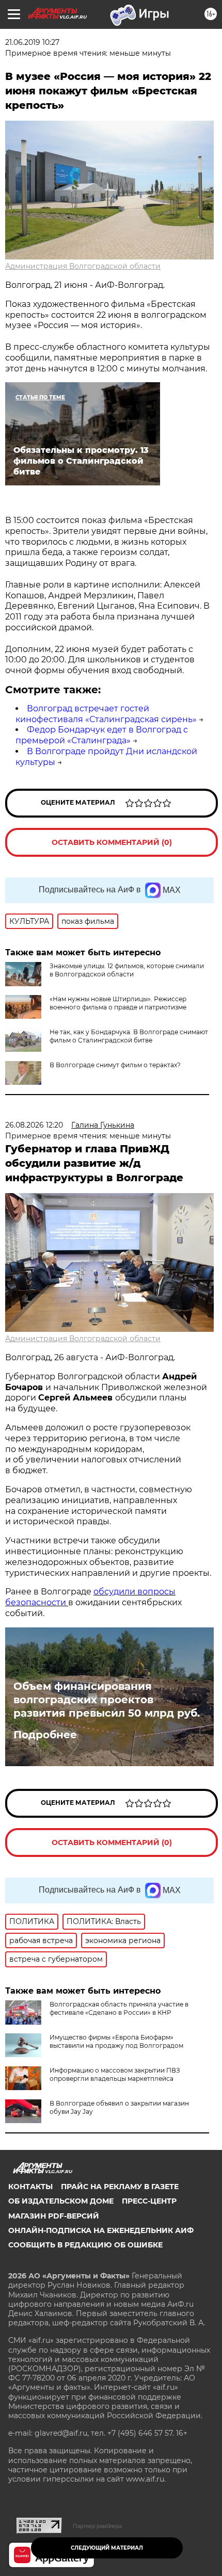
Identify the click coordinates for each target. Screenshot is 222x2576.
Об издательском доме (61, 2201)
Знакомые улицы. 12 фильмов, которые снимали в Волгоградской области (127, 970)
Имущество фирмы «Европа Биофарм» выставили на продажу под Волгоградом (116, 2041)
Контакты (30, 2187)
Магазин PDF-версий (54, 2216)
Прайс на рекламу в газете (120, 2187)
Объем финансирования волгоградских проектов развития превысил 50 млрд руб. (107, 1700)
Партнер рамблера (97, 2526)
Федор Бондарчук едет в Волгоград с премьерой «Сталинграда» (102, 735)
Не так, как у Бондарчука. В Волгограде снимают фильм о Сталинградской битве (129, 1036)
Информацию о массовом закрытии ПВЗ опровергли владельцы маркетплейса (115, 2074)
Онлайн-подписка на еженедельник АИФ (101, 2230)
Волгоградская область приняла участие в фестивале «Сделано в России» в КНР (119, 2008)
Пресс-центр (149, 2201)
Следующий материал (107, 2548)
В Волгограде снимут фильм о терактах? (115, 1065)
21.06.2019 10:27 (32, 42)
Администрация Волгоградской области (83, 266)
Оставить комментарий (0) (112, 842)
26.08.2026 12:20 (34, 1125)
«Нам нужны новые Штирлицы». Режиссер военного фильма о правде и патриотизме (118, 1003)
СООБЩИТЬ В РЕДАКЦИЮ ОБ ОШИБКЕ (85, 2245)
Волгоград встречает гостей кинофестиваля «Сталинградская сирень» (106, 714)
